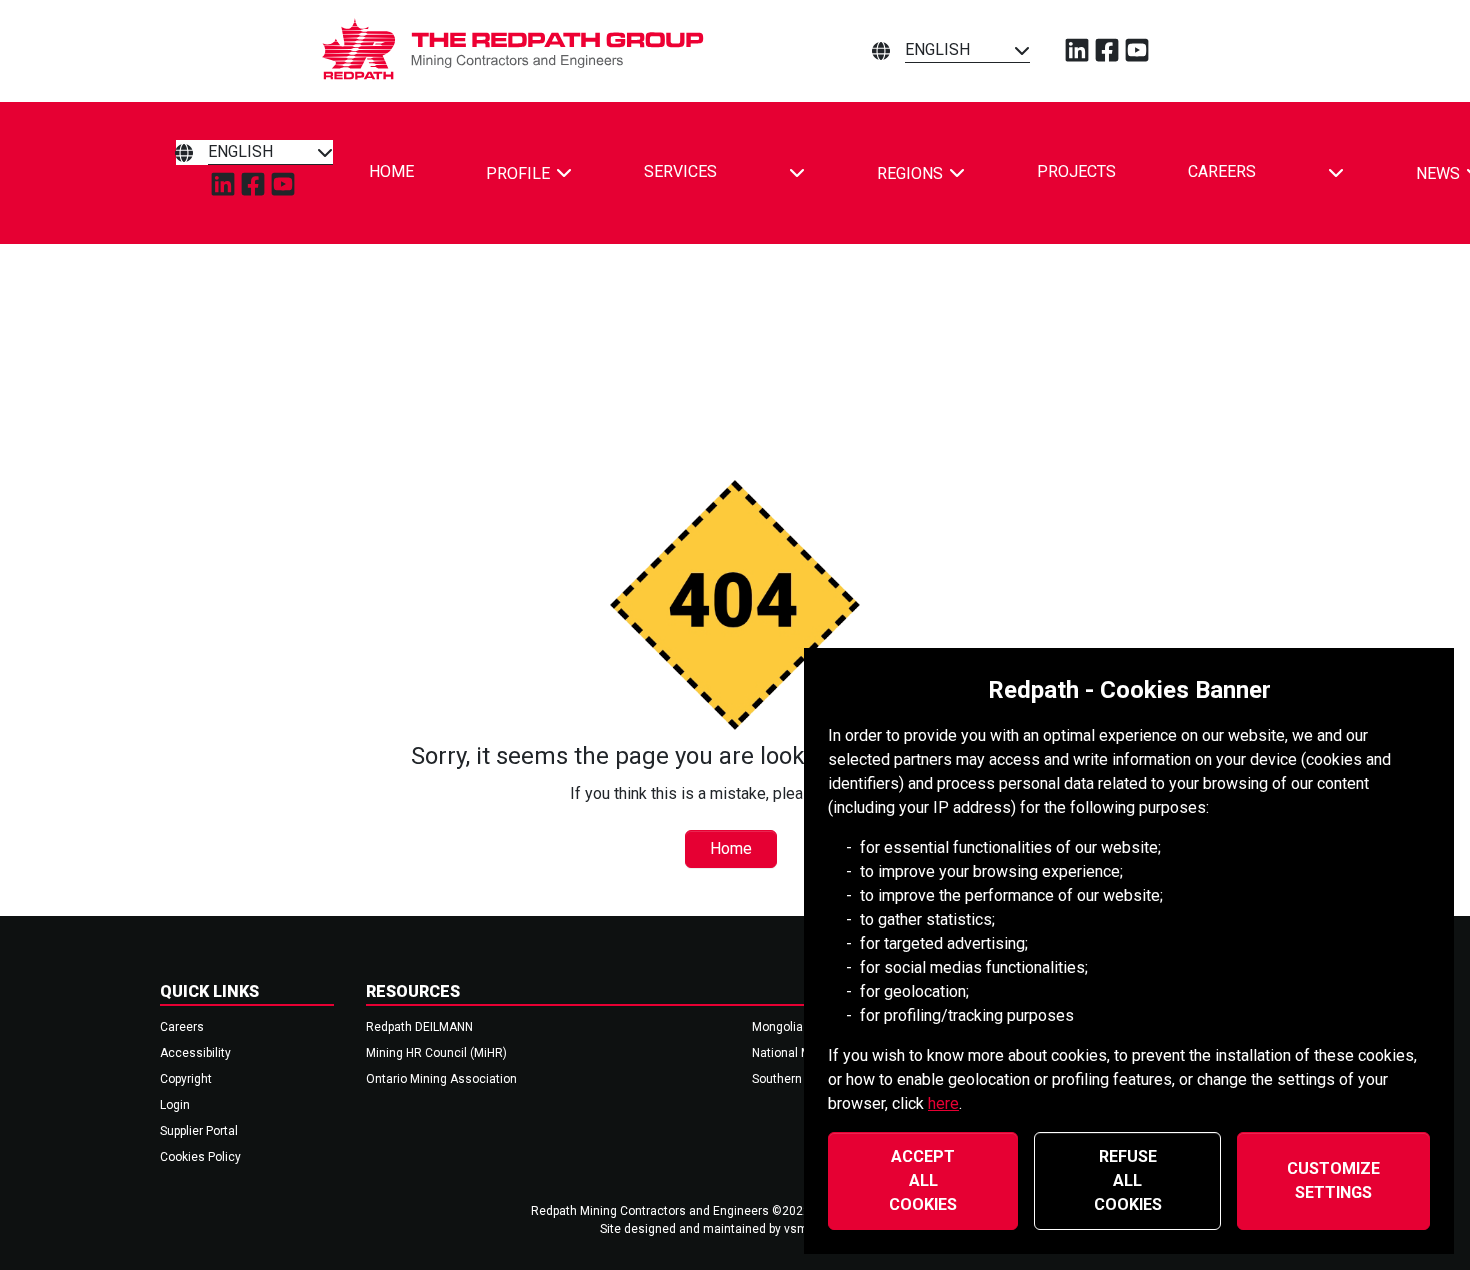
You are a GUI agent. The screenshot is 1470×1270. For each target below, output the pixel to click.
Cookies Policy (200, 1157)
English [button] (937, 49)
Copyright (186, 1079)
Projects (1076, 171)
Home (391, 171)
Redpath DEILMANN (419, 1027)
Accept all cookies (923, 1180)
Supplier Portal (199, 1131)
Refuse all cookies (1128, 1180)
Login (175, 1105)
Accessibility (195, 1053)
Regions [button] (910, 173)
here (943, 1103)
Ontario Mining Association (441, 1079)
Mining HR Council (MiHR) (436, 1053)
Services (680, 171)
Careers (1222, 171)
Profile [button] (518, 173)
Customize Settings (1333, 1180)
